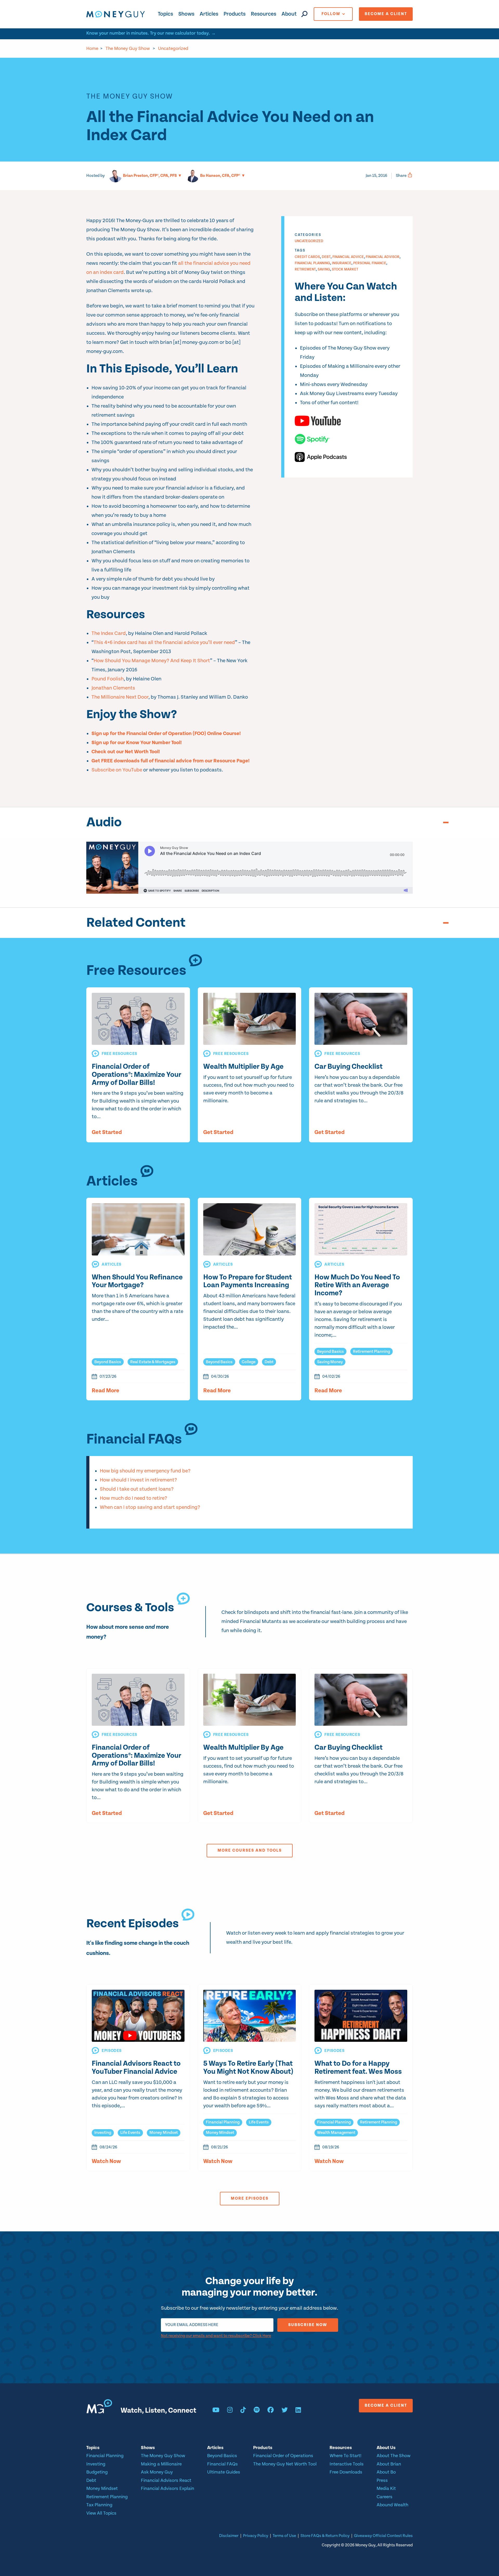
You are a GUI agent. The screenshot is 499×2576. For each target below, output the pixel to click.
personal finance (370, 263)
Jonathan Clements (113, 688)
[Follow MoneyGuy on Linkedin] (298, 2411)
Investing (103, 2133)
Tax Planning (99, 2505)
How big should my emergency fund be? (145, 1471)
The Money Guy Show (128, 49)
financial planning (312, 263)
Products (235, 14)
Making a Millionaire (161, 2464)
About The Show (393, 2456)
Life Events (130, 2133)
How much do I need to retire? (133, 1498)
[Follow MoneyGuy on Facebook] (271, 2411)
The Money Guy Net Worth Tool (285, 2464)
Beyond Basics (108, 1362)
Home (92, 49)
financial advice (348, 257)
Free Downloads (346, 2472)
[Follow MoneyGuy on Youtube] (216, 2411)
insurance (342, 263)
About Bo (386, 2472)
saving (324, 269)
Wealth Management (336, 2133)
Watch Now (106, 2161)
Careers (385, 2497)
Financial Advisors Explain (168, 2488)
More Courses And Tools (250, 1850)
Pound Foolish (108, 679)
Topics (165, 14)
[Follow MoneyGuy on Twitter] (285, 2411)
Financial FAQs (222, 2464)
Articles (209, 14)
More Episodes (250, 2198)
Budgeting (97, 2472)
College (249, 1362)
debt (326, 257)
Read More (106, 1391)
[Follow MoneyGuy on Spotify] (257, 2411)
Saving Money (330, 1362)
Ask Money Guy (157, 2472)
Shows (186, 14)
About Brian (389, 2464)
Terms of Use (284, 2536)
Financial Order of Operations (283, 2456)
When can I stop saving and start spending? (150, 1507)
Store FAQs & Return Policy (325, 2536)
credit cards (307, 257)
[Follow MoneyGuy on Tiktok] (243, 2411)
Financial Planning (223, 2122)
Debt (269, 1362)
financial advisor (383, 257)
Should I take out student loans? (137, 1489)
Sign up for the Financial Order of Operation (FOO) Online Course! (166, 734)
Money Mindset (164, 2133)
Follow (331, 14)
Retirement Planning (372, 1352)
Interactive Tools (347, 2464)
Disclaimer (229, 2536)
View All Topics (101, 2513)
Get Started (107, 1132)
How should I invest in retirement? (138, 1480)
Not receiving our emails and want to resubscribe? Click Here (216, 2336)
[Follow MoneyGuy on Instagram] (230, 2411)
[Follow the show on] (349, 421)
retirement (305, 269)
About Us (386, 2448)
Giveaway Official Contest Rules (383, 2536)
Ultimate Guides (224, 2472)
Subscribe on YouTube (117, 770)
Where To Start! (346, 2456)
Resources (264, 14)
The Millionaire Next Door (120, 697)
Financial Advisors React (166, 2480)
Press (382, 2480)
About (289, 14)
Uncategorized (173, 49)
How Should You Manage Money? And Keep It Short (152, 661)
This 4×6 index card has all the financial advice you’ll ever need (164, 643)
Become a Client (386, 14)
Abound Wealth (392, 2505)
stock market (345, 269)
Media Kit (386, 2488)
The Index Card (109, 633)
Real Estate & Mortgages (153, 1362)
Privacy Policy (256, 2536)
